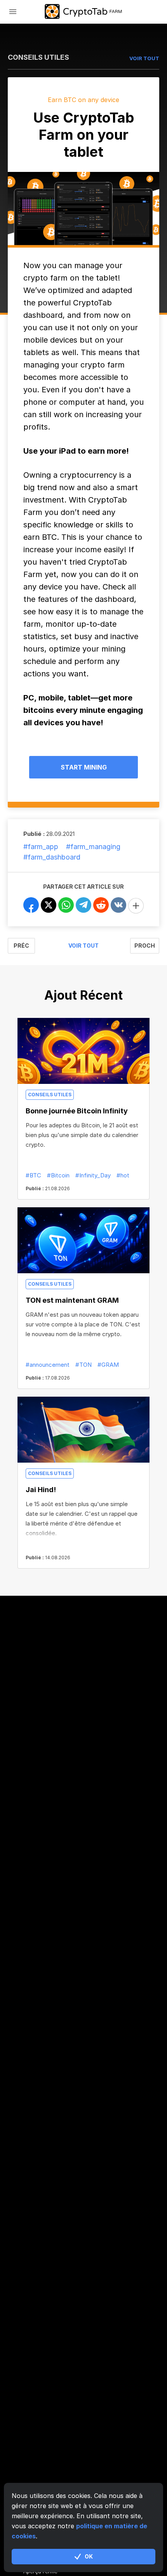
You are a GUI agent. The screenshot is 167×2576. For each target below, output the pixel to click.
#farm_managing (93, 847)
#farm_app (41, 847)
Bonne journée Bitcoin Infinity (77, 1111)
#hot (123, 1175)
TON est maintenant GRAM (72, 1300)
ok (89, 2556)
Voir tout (83, 946)
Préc (21, 946)
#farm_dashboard (52, 857)
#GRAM (108, 1365)
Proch (145, 946)
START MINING (84, 767)
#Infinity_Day (93, 1175)
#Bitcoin (58, 1175)
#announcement (48, 1365)
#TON (83, 1365)
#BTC (33, 1175)
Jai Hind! (41, 1490)
